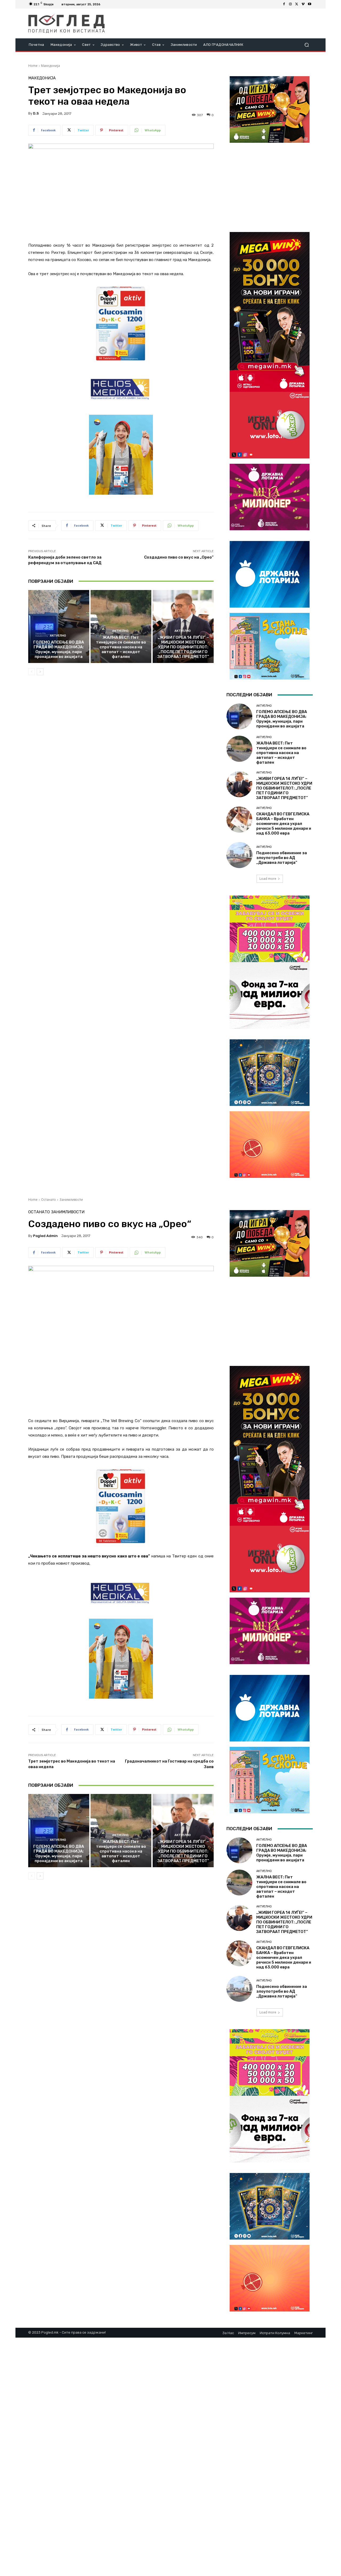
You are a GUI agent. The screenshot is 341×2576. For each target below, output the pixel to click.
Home (33, 66)
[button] (307, 45)
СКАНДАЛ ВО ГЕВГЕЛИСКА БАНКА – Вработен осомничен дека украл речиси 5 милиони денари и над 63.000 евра (284, 824)
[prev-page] (32, 672)
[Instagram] (290, 4)
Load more (268, 879)
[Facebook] (284, 4)
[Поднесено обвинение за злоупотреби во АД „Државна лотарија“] (239, 855)
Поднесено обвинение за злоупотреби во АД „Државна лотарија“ (282, 858)
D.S (36, 113)
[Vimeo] (303, 4)
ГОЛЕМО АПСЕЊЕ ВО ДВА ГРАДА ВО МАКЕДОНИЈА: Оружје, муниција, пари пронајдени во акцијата (59, 649)
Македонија (50, 66)
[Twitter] (297, 4)
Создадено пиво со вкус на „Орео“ (179, 557)
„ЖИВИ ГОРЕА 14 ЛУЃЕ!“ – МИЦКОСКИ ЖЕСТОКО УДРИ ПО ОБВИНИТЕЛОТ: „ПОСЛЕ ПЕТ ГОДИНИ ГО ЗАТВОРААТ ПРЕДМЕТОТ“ (183, 647)
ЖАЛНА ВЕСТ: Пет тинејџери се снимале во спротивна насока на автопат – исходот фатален (121, 647)
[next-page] (40, 672)
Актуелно (58, 636)
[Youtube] (310, 4)
